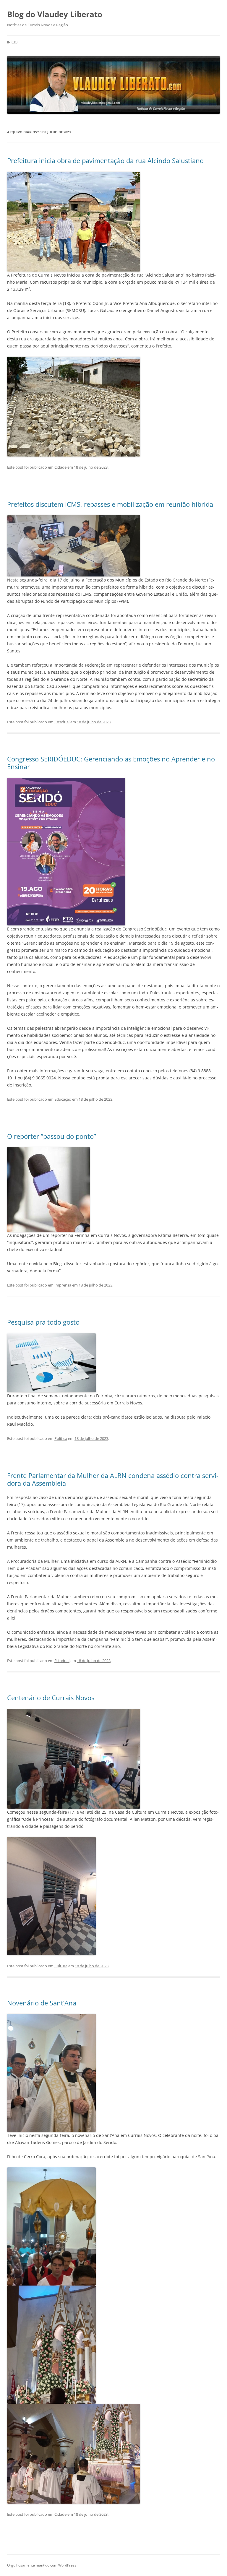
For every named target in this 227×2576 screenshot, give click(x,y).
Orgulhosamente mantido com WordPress (42, 2565)
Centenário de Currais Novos (51, 1698)
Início (12, 42)
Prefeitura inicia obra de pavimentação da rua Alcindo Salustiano (105, 160)
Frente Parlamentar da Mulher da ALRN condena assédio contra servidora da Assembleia (113, 1479)
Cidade (60, 467)
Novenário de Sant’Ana (42, 2003)
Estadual (62, 722)
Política (61, 1438)
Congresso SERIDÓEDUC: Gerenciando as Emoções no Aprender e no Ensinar (111, 763)
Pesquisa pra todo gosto (43, 1322)
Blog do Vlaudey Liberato (55, 14)
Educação (63, 1099)
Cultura (61, 1966)
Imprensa (63, 1285)
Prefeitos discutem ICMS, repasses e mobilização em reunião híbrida (110, 504)
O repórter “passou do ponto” (52, 1136)
